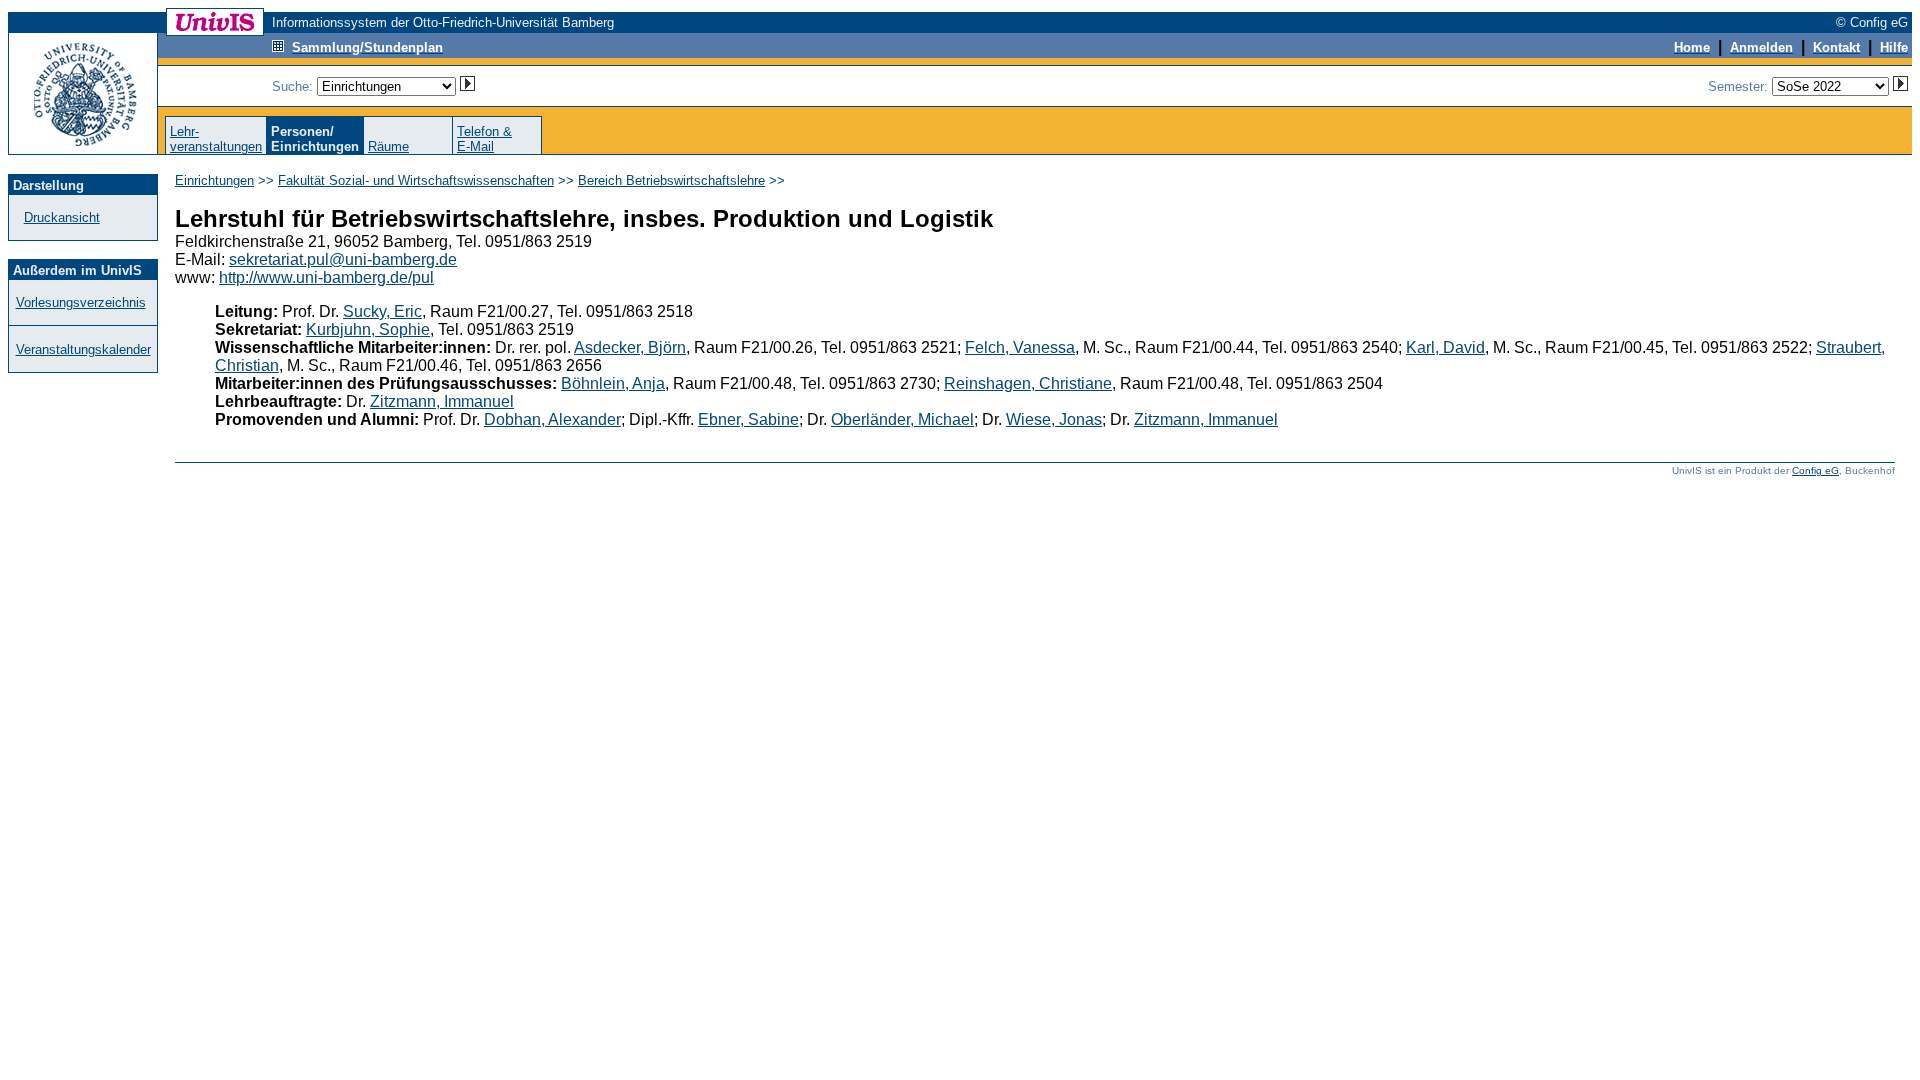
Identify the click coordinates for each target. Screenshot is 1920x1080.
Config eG (1815, 470)
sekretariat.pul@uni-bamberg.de (343, 259)
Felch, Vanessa (1020, 347)
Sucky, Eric (382, 311)
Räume (388, 146)
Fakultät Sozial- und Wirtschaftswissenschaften (416, 180)
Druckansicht (62, 217)
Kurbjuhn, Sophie (368, 329)
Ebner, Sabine (748, 419)
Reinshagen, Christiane (1028, 383)
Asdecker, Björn (630, 347)
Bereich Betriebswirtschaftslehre (671, 180)
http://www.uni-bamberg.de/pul (326, 277)
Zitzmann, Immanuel (442, 401)
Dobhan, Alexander (552, 419)
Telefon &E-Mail (484, 139)
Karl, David (1445, 347)
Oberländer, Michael (902, 419)
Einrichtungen (214, 180)
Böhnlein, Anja (613, 383)
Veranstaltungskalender (83, 349)
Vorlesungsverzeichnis (81, 302)
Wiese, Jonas (1054, 419)
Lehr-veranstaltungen (216, 139)
